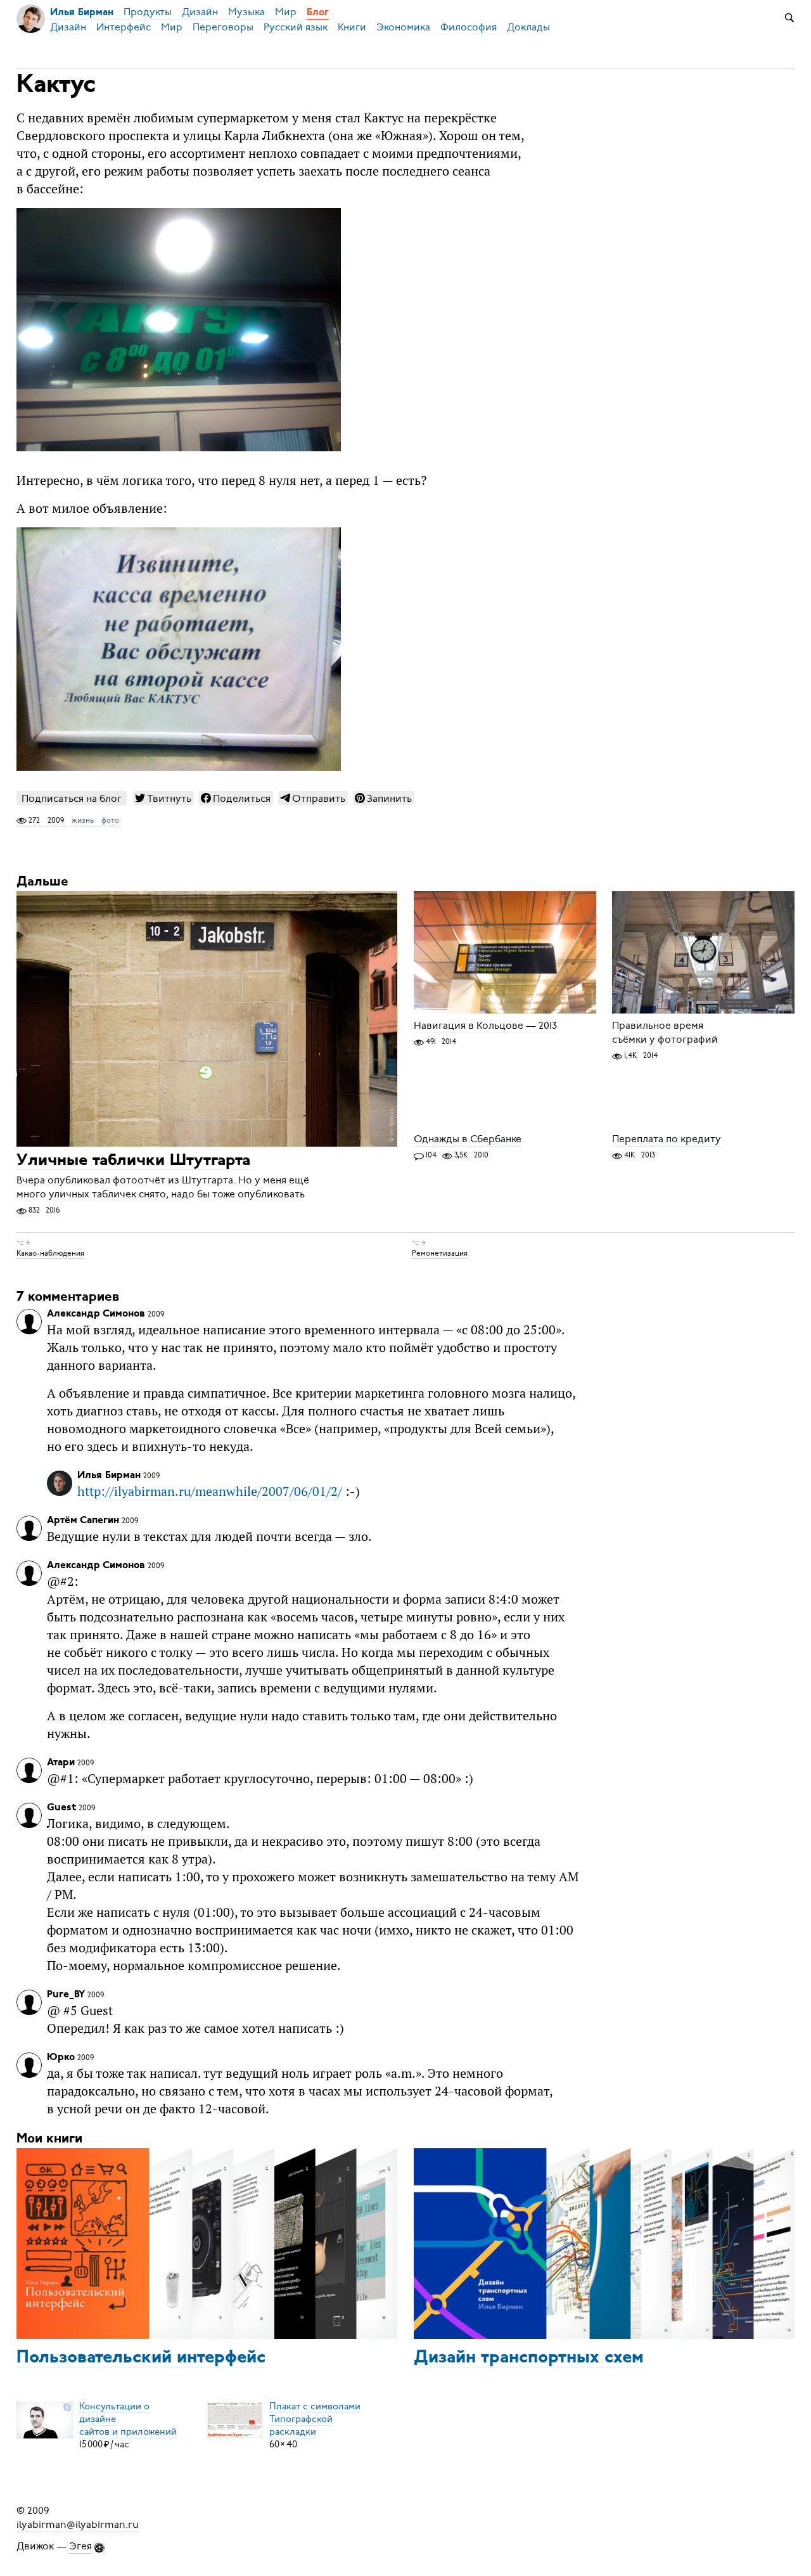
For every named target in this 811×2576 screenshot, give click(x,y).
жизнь (83, 820)
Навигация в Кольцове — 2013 (485, 1026)
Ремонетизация (440, 1253)
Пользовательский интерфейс (141, 2358)
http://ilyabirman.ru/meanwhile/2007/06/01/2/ (210, 1491)
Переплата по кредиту (667, 1139)
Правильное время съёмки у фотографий (665, 1033)
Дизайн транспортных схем (529, 2358)
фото (110, 820)
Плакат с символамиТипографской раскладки (315, 2419)
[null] (163, 798)
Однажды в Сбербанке (468, 1139)
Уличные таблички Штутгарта (133, 1161)
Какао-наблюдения (50, 1253)
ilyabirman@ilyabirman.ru (78, 2525)
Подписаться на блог (72, 798)
